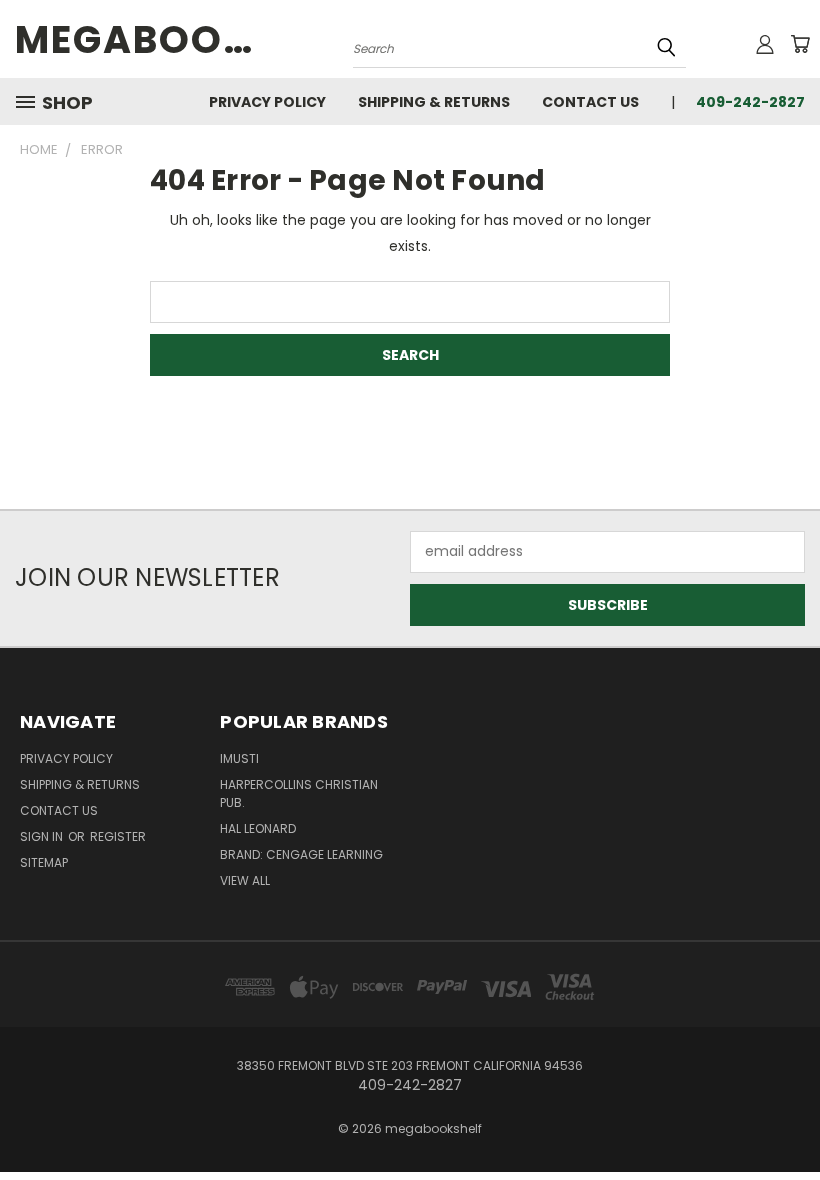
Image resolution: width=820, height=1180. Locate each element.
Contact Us (590, 102)
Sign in (43, 836)
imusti (239, 758)
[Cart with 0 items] (800, 44)
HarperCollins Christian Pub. (299, 793)
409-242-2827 (750, 102)
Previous (789, 1117)
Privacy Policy (267, 102)
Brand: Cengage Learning (301, 854)
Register (118, 836)
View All (245, 880)
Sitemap (44, 862)
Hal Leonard (258, 828)
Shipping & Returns (434, 102)
